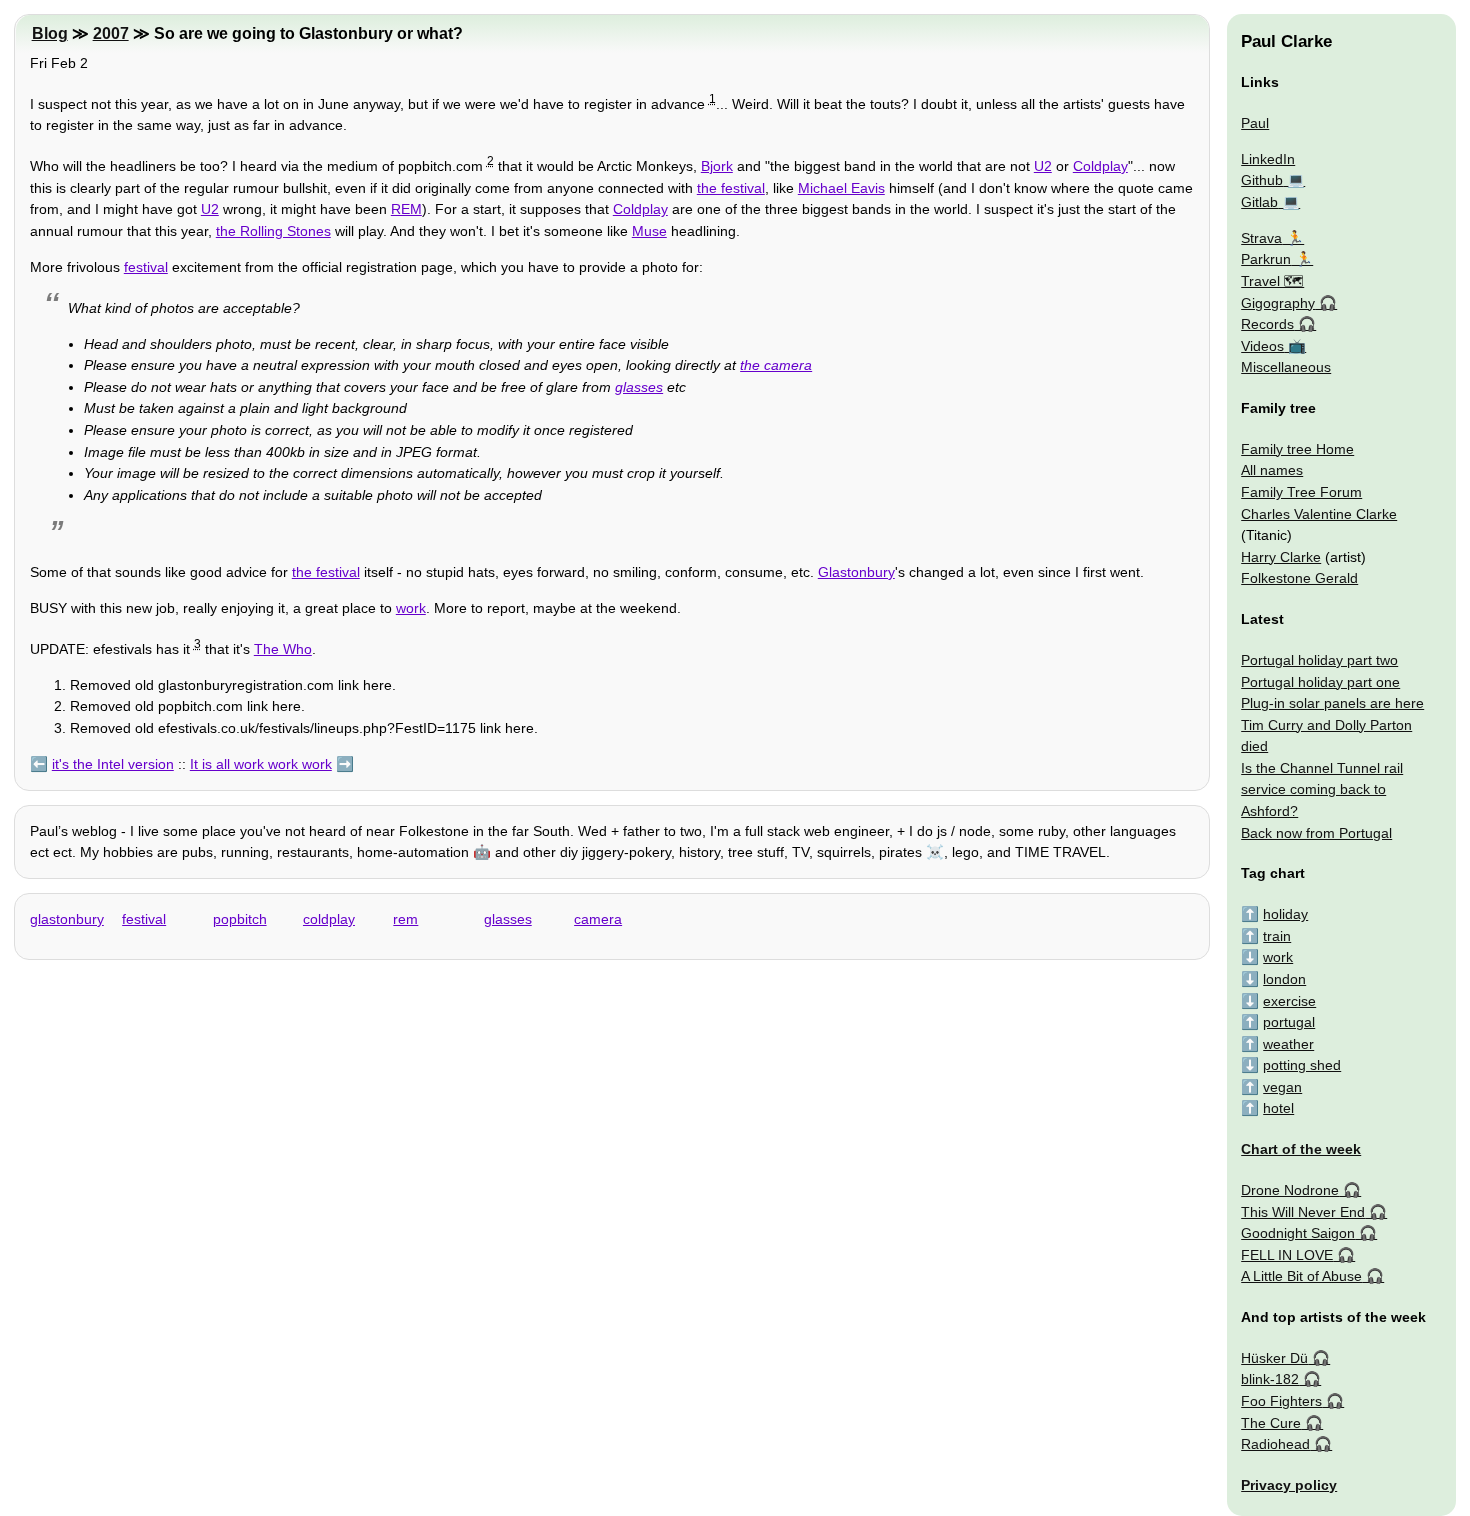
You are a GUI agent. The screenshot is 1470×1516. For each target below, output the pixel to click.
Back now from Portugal (1316, 833)
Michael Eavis (841, 188)
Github (1262, 180)
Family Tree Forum (1301, 492)
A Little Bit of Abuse (1301, 1276)
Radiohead (1275, 1444)
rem (405, 919)
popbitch (240, 919)
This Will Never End (1303, 1212)
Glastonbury (856, 572)
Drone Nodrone (1290, 1190)
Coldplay (1100, 166)
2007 (111, 33)
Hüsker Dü (1274, 1358)
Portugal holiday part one (1320, 682)
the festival (731, 188)
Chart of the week (1301, 1149)
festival (146, 267)
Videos (1262, 346)
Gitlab (1259, 202)
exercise (1289, 1001)
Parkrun (1266, 259)
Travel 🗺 (1272, 281)
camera (598, 919)
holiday (1285, 914)
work (411, 608)
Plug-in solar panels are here (1332, 703)
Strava (1261, 238)
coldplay (329, 919)
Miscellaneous (1286, 367)
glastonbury (67, 919)
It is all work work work (261, 764)
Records (1267, 324)
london (1284, 979)
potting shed (1302, 1065)
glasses (639, 387)
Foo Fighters (1281, 1401)
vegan (1282, 1087)
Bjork (717, 166)
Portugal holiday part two (1319, 660)
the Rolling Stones (273, 231)
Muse (649, 231)
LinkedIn (1268, 159)
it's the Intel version (113, 764)
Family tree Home (1297, 449)
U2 (1043, 166)
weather (1288, 1044)
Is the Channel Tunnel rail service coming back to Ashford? (1322, 789)
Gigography (1278, 303)
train (1277, 936)
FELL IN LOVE (1287, 1255)
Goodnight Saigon (1298, 1233)
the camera (776, 365)
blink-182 (1270, 1379)
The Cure (1271, 1423)
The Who (283, 649)
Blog (50, 33)
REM (406, 209)
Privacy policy (1289, 1485)
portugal (1289, 1022)
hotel (1278, 1108)
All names (1272, 470)
